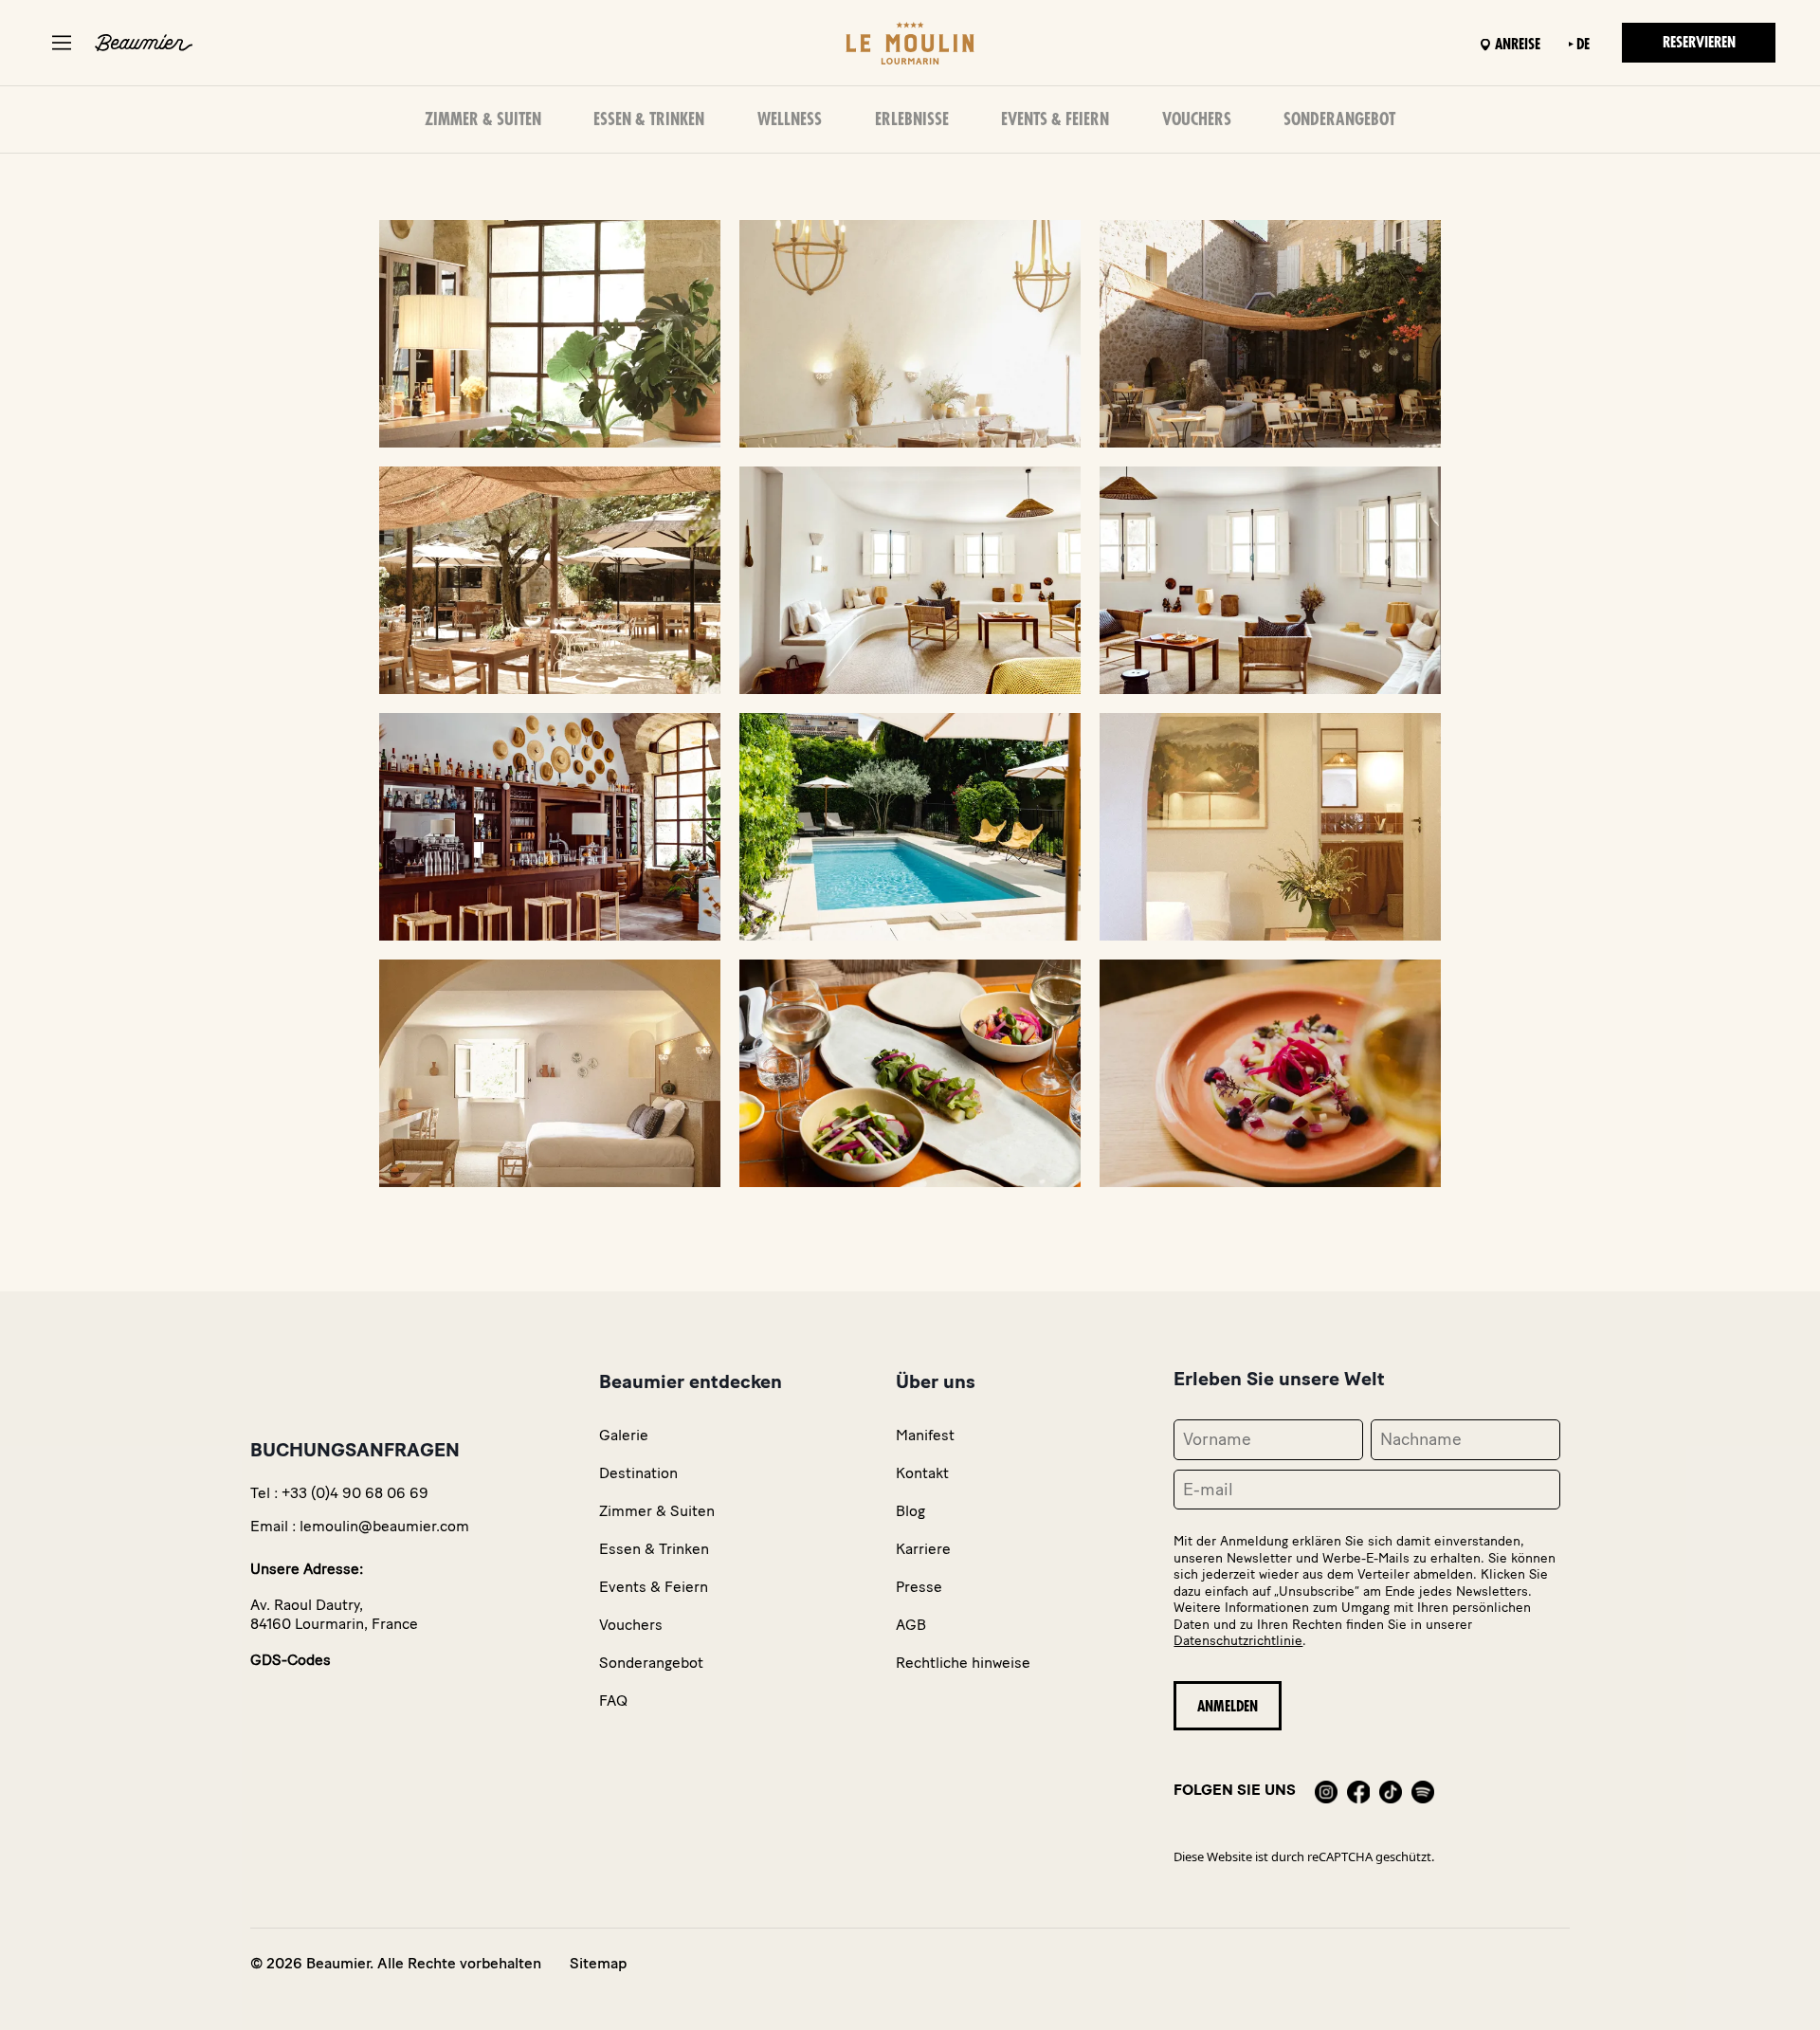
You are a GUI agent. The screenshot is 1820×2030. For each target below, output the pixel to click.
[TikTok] (1391, 1790)
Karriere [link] (923, 1549)
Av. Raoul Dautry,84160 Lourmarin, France (334, 1614)
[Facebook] (1358, 1790)
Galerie (624, 1435)
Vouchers (1197, 119)
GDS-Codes (291, 1660)
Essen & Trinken (649, 119)
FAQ (613, 1701)
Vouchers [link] (631, 1625)
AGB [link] (911, 1625)
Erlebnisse (912, 119)
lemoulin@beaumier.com (384, 1526)
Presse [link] (919, 1587)
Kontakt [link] (922, 1473)
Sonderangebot (1339, 119)
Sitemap (598, 1963)
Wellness (790, 119)
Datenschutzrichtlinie (1238, 1641)
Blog (910, 1511)
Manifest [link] (925, 1435)
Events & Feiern (1055, 119)
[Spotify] (1423, 1790)
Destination (638, 1473)
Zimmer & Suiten (483, 119)
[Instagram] (1326, 1790)
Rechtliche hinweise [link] (963, 1663)
